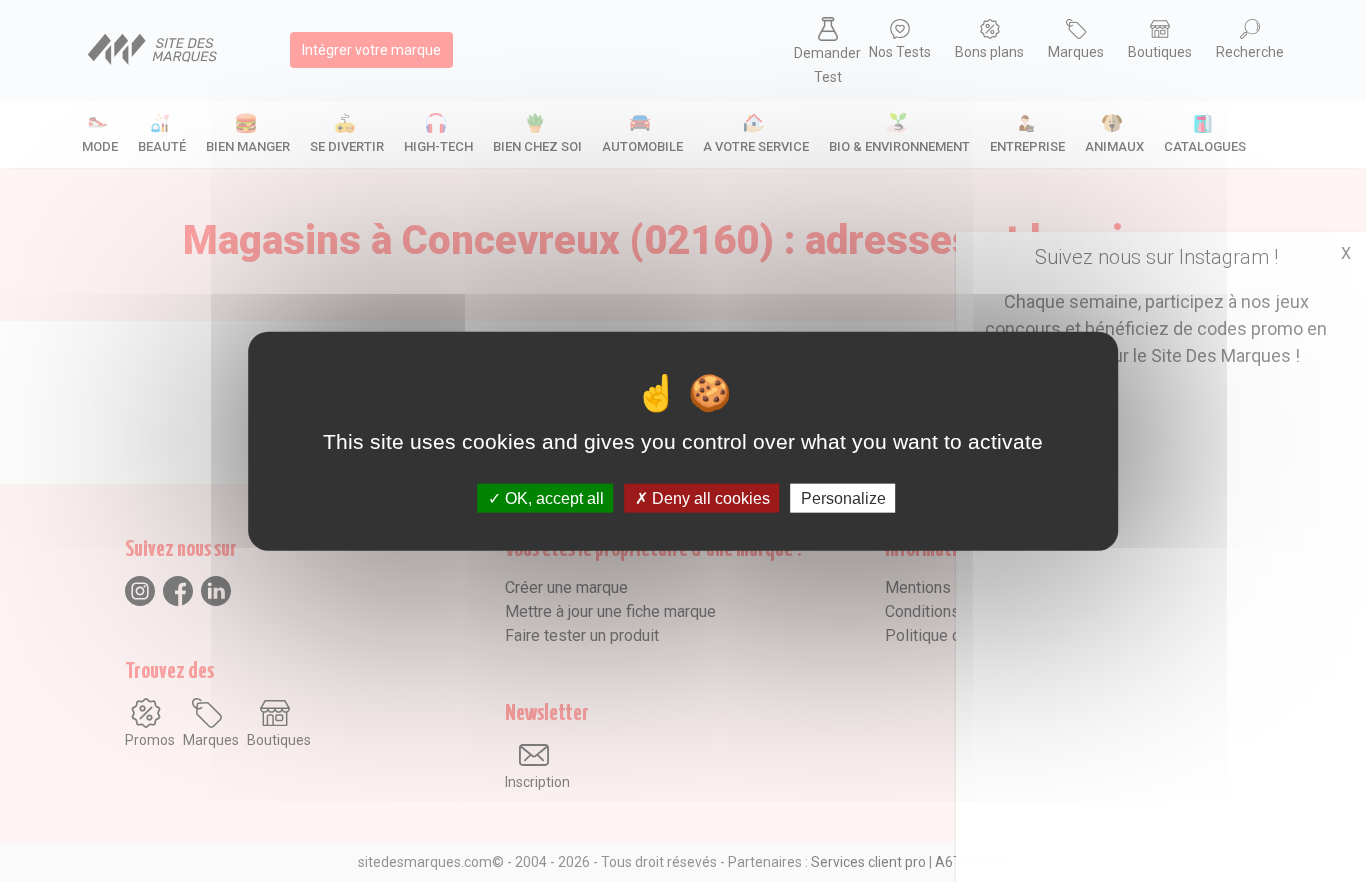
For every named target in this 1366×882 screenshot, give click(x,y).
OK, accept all (552, 497)
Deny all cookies (709, 497)
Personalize (843, 497)
